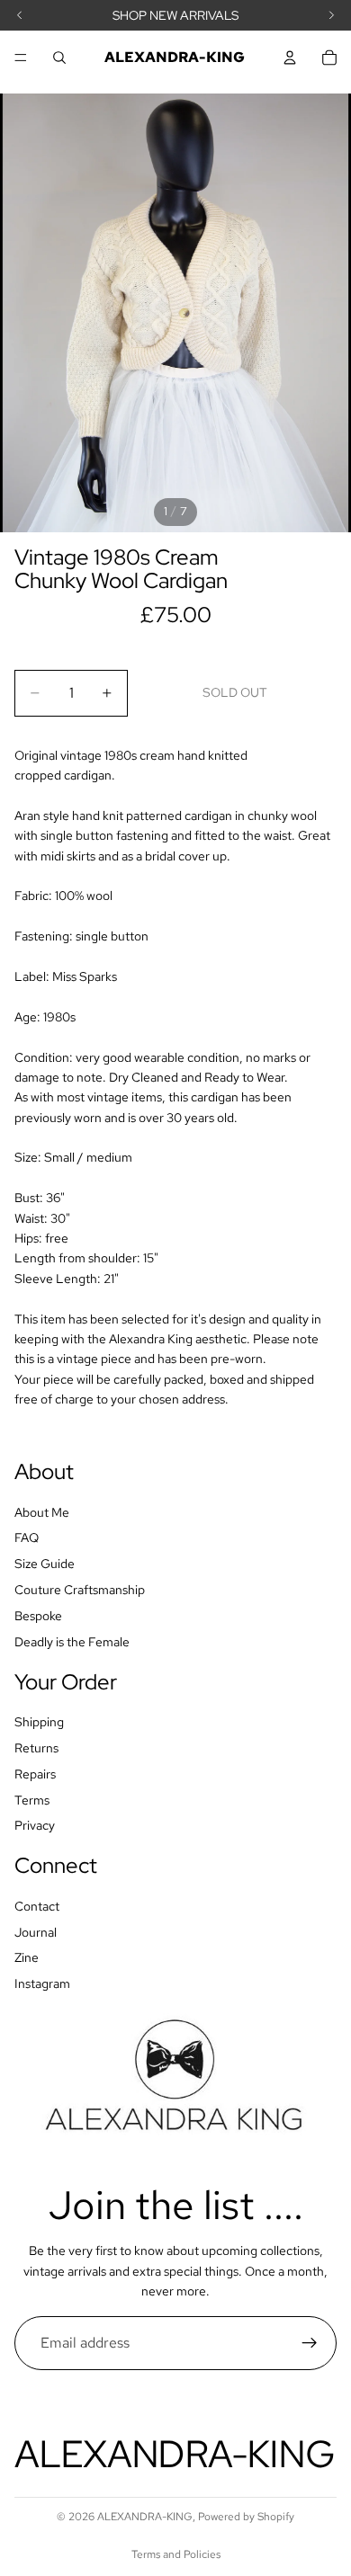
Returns (36, 1747)
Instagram (42, 1983)
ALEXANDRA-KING (145, 2517)
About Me (42, 1511)
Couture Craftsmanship (80, 1590)
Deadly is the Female (72, 1641)
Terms (32, 1799)
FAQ (27, 1538)
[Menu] (21, 58)
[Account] (290, 58)
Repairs (35, 1773)
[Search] (59, 58)
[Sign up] (310, 2343)
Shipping (39, 1722)
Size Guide (45, 1564)
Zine (27, 1957)
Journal (36, 1931)
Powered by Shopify (246, 2517)
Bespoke (38, 1615)
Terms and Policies (176, 2554)
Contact (37, 1905)
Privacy (35, 1825)
